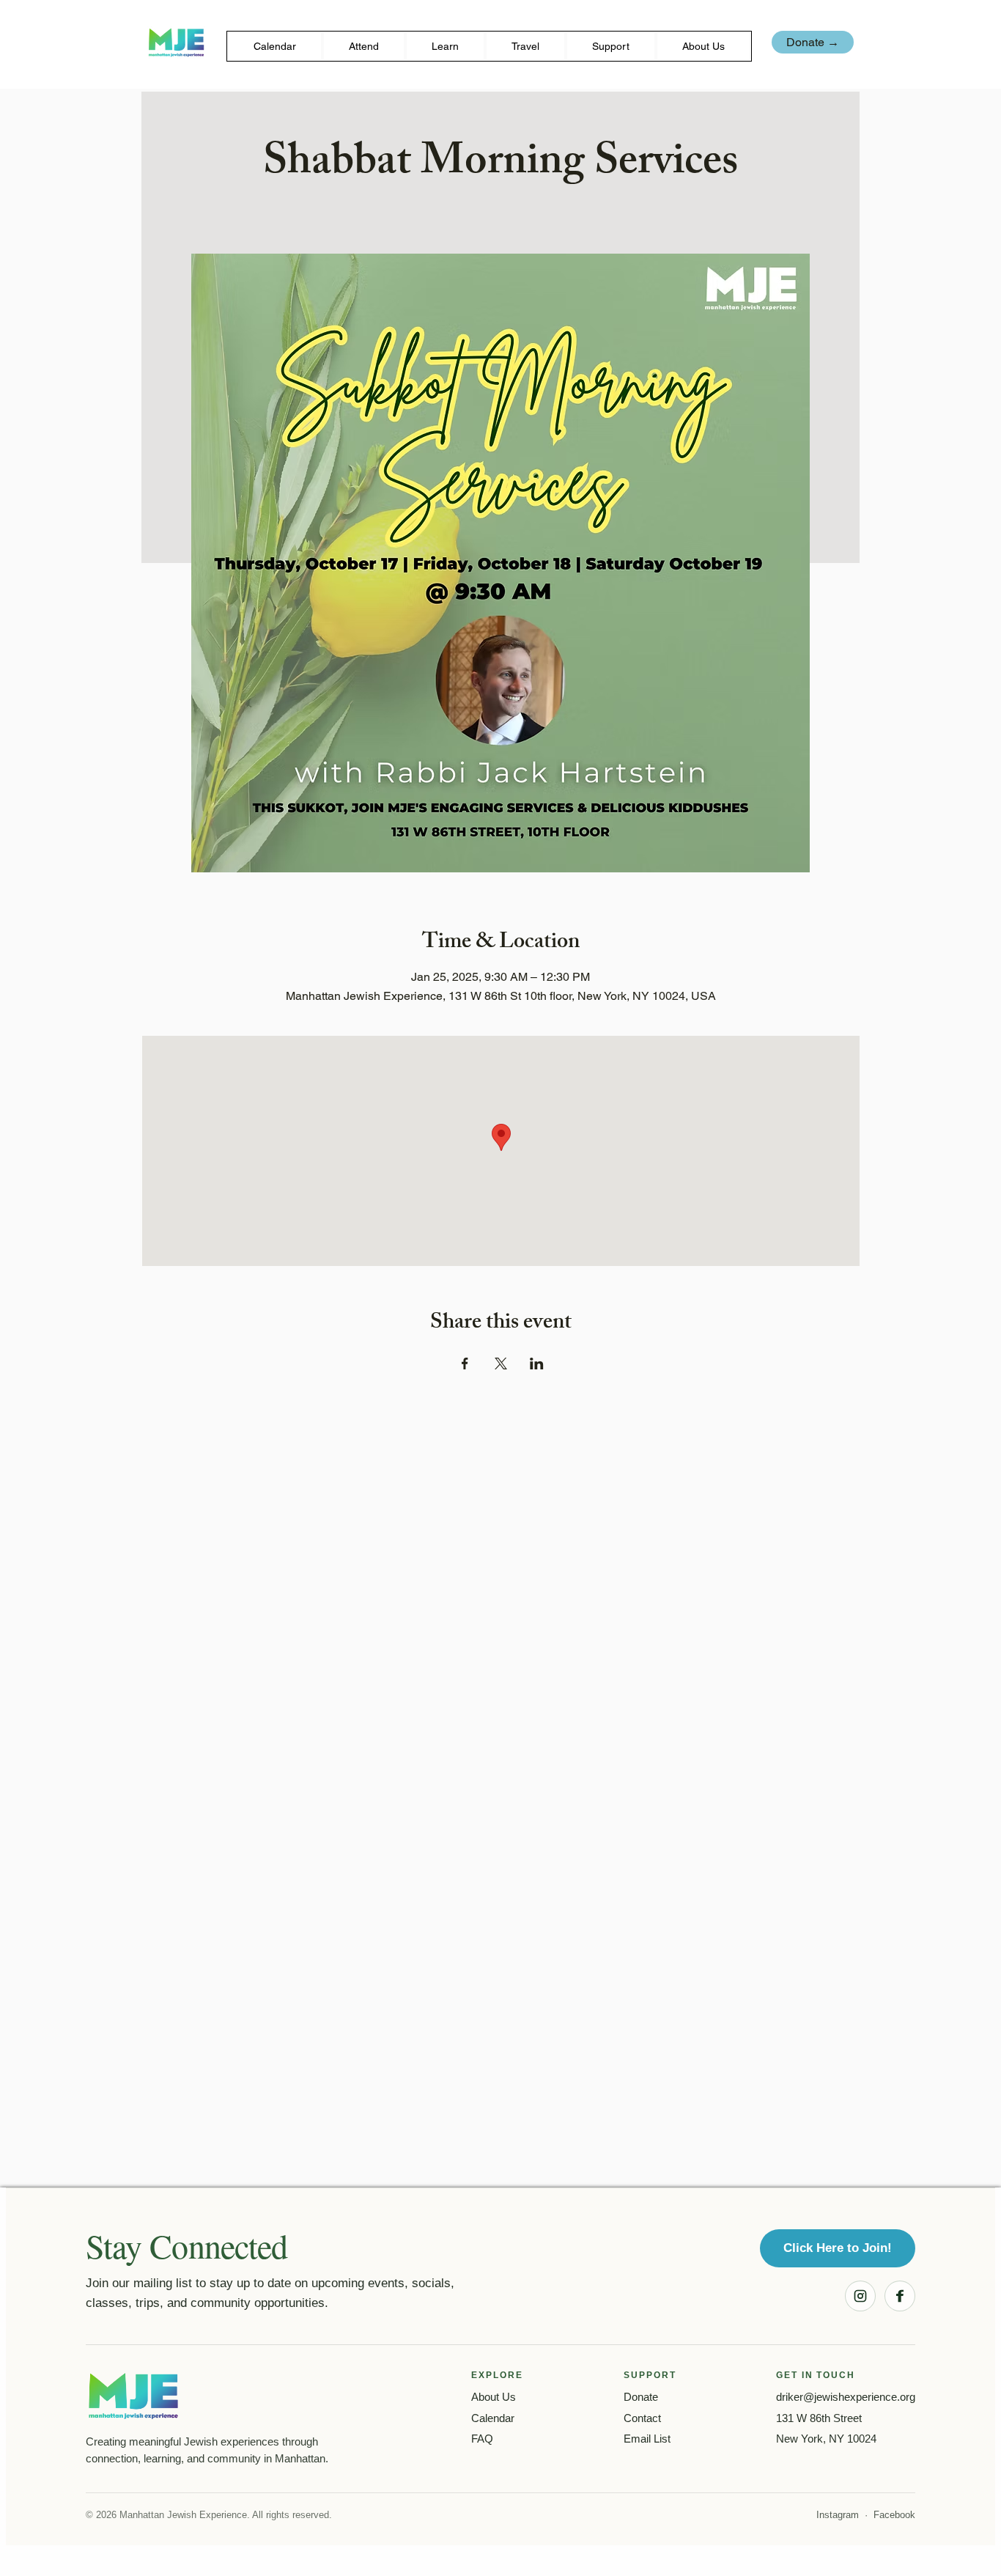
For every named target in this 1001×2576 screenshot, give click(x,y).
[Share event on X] (501, 1364)
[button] (364, 46)
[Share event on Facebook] (465, 1364)
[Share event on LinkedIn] (537, 1364)
